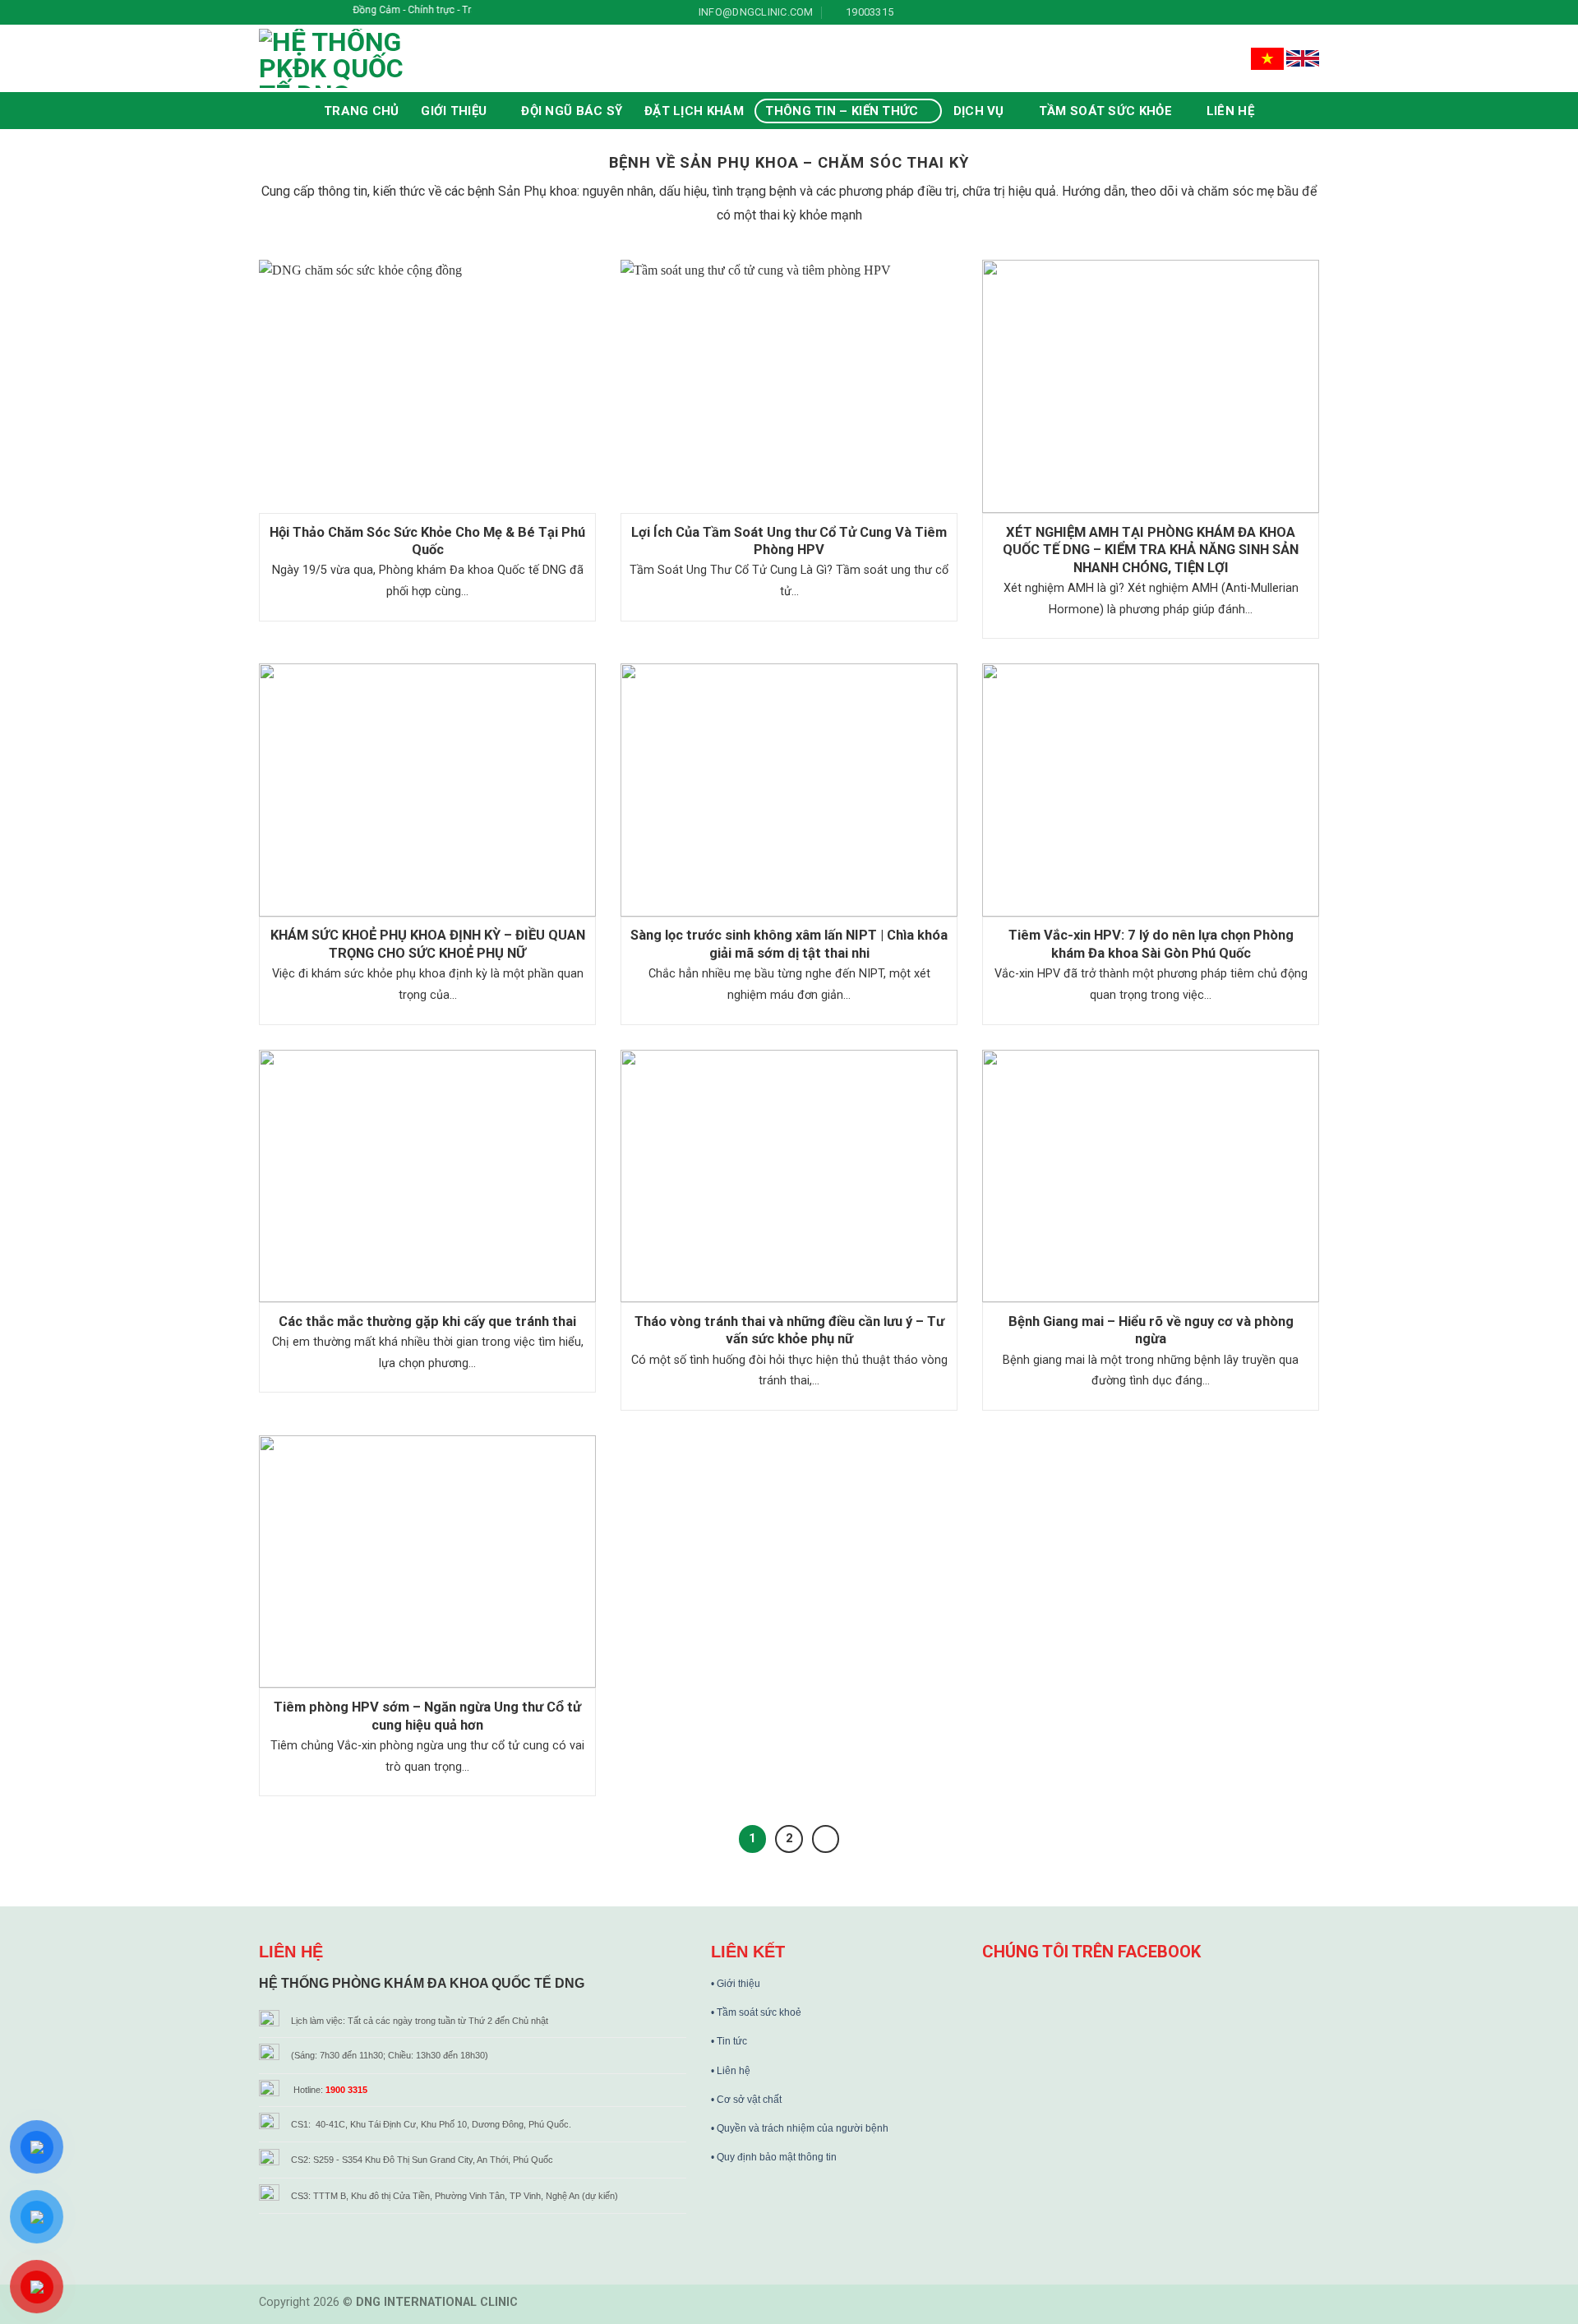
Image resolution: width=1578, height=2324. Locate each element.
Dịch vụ (979, 111)
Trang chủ (362, 111)
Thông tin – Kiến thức (842, 111)
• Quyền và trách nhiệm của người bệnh (800, 2128)
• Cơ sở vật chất (746, 2100)
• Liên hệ (731, 2071)
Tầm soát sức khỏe (1105, 111)
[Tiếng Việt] (1269, 58)
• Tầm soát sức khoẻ (756, 2012)
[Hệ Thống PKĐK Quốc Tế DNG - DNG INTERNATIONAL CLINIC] (362, 58)
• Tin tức (729, 2041)
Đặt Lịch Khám (694, 111)
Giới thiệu (454, 111)
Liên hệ (1230, 111)
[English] (1303, 58)
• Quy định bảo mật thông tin (774, 2157)
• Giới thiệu (736, 1984)
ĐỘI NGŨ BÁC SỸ (572, 111)
